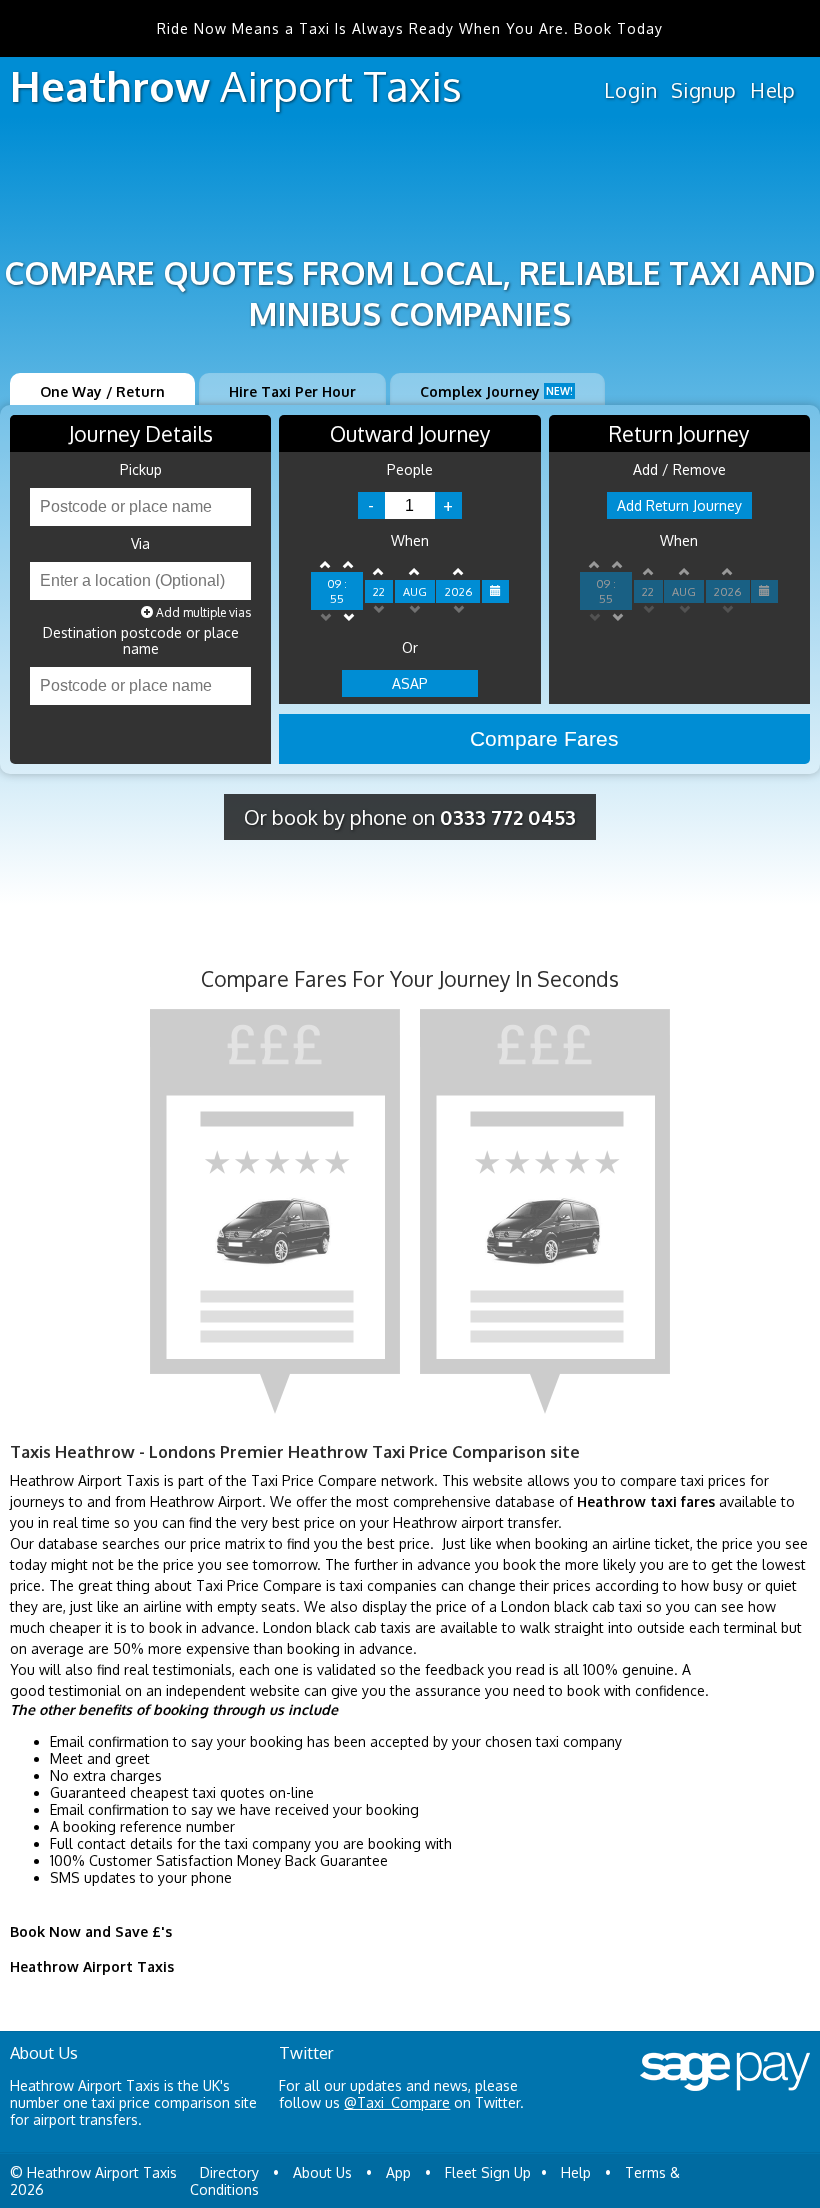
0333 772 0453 (508, 817)
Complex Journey (496, 391)
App (398, 2172)
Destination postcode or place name (141, 641)
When (410, 541)
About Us (322, 2172)
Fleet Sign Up (488, 2172)
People (410, 470)
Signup (703, 90)
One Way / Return (102, 391)
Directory (229, 2172)
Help (772, 90)
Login (630, 90)
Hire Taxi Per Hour (292, 391)
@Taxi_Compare (397, 2102)
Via (140, 544)
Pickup (141, 470)
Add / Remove (679, 470)
